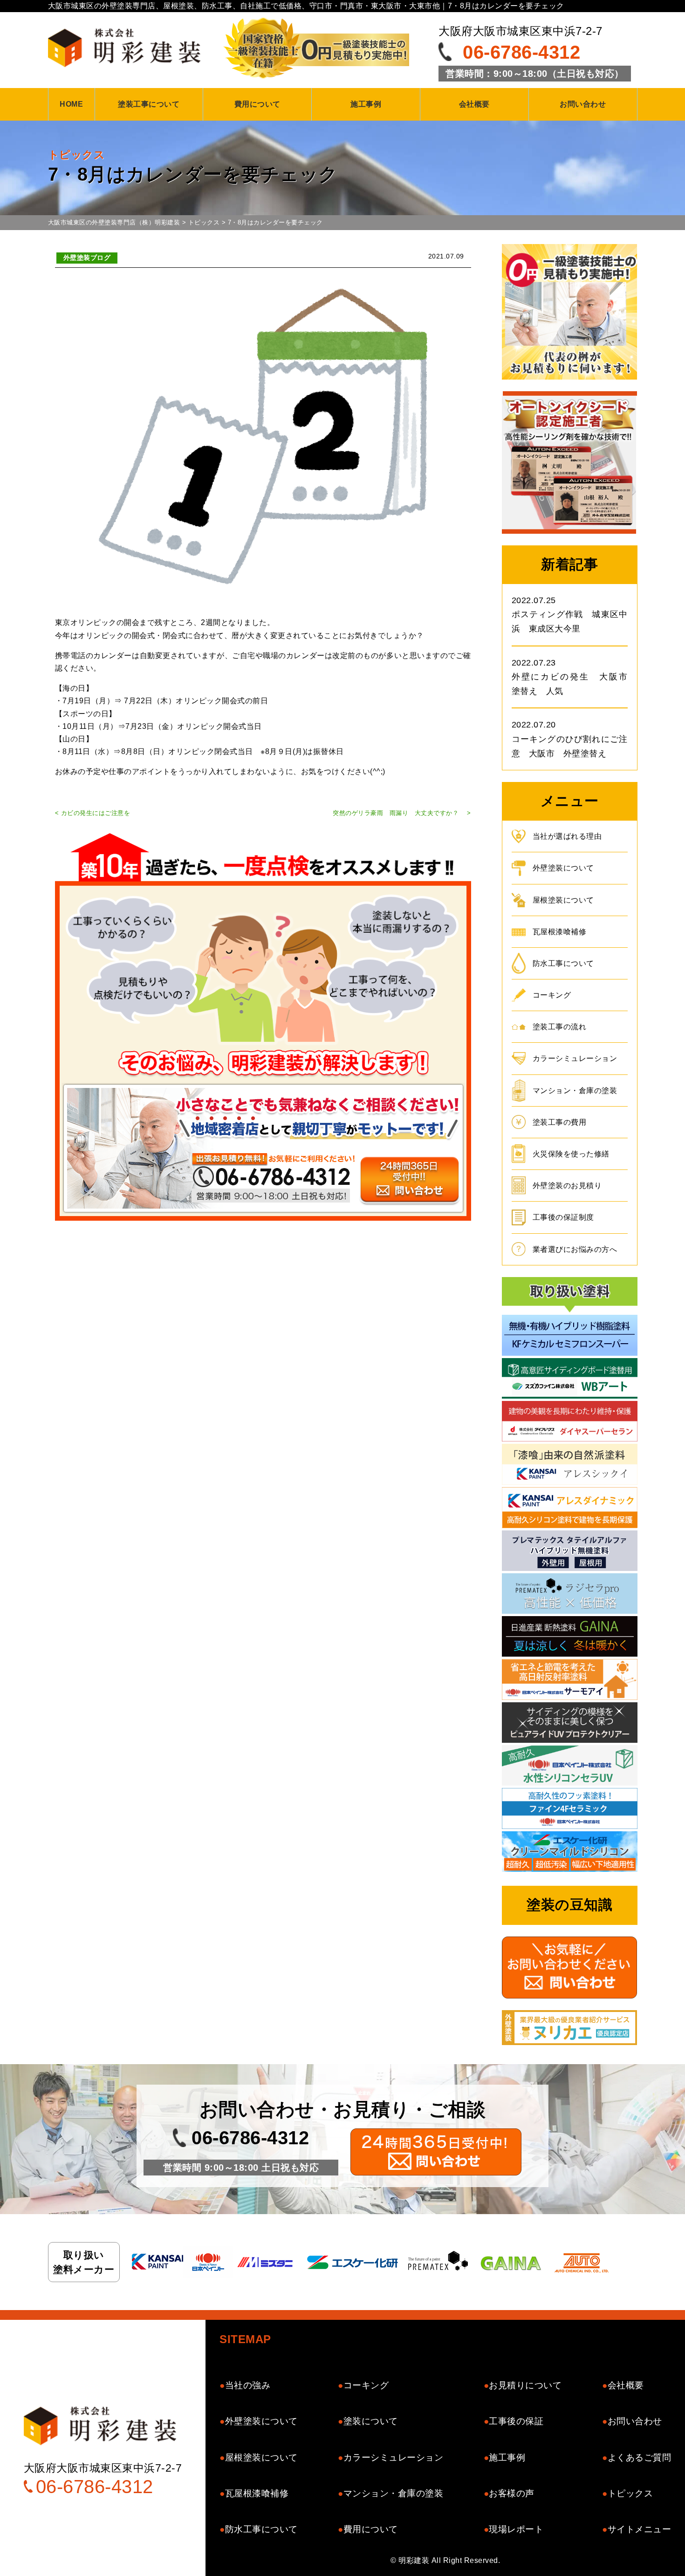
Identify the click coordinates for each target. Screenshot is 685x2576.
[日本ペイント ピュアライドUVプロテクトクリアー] (570, 1724)
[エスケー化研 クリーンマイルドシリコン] (570, 1853)
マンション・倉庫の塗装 (575, 1091)
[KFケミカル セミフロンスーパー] (570, 1336)
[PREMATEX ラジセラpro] (570, 1595)
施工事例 (366, 104)
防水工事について (563, 963)
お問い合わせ (583, 104)
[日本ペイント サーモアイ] (570, 1681)
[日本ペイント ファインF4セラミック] (570, 1810)
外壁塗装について (563, 868)
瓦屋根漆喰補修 (560, 932)
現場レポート (516, 2529)
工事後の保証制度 (563, 1217)
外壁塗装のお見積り (567, 1186)
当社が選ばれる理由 (567, 836)
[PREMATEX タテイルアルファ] (570, 1552)
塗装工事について (149, 104)
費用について (257, 104)
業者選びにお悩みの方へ (575, 1249)
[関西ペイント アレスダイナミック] (570, 1509)
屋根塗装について (563, 900)
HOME (71, 104)
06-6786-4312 (521, 52)
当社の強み (248, 2385)
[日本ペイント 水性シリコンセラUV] (570, 1767)
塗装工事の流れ (560, 1027)
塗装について (371, 2421)
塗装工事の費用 (560, 1122)
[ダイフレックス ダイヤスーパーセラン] (570, 1423)
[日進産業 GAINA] (570, 1638)
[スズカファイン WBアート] (570, 1380)
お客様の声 (512, 2493)
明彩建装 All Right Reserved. (449, 2560)
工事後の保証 (516, 2421)
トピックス (630, 2493)
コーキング (552, 995)
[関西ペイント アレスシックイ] (570, 1465)
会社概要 (474, 104)
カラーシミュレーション (575, 1058)
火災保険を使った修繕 (571, 1154)
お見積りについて (525, 2385)
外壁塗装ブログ (87, 258)
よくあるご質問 (639, 2457)
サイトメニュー (639, 2529)
